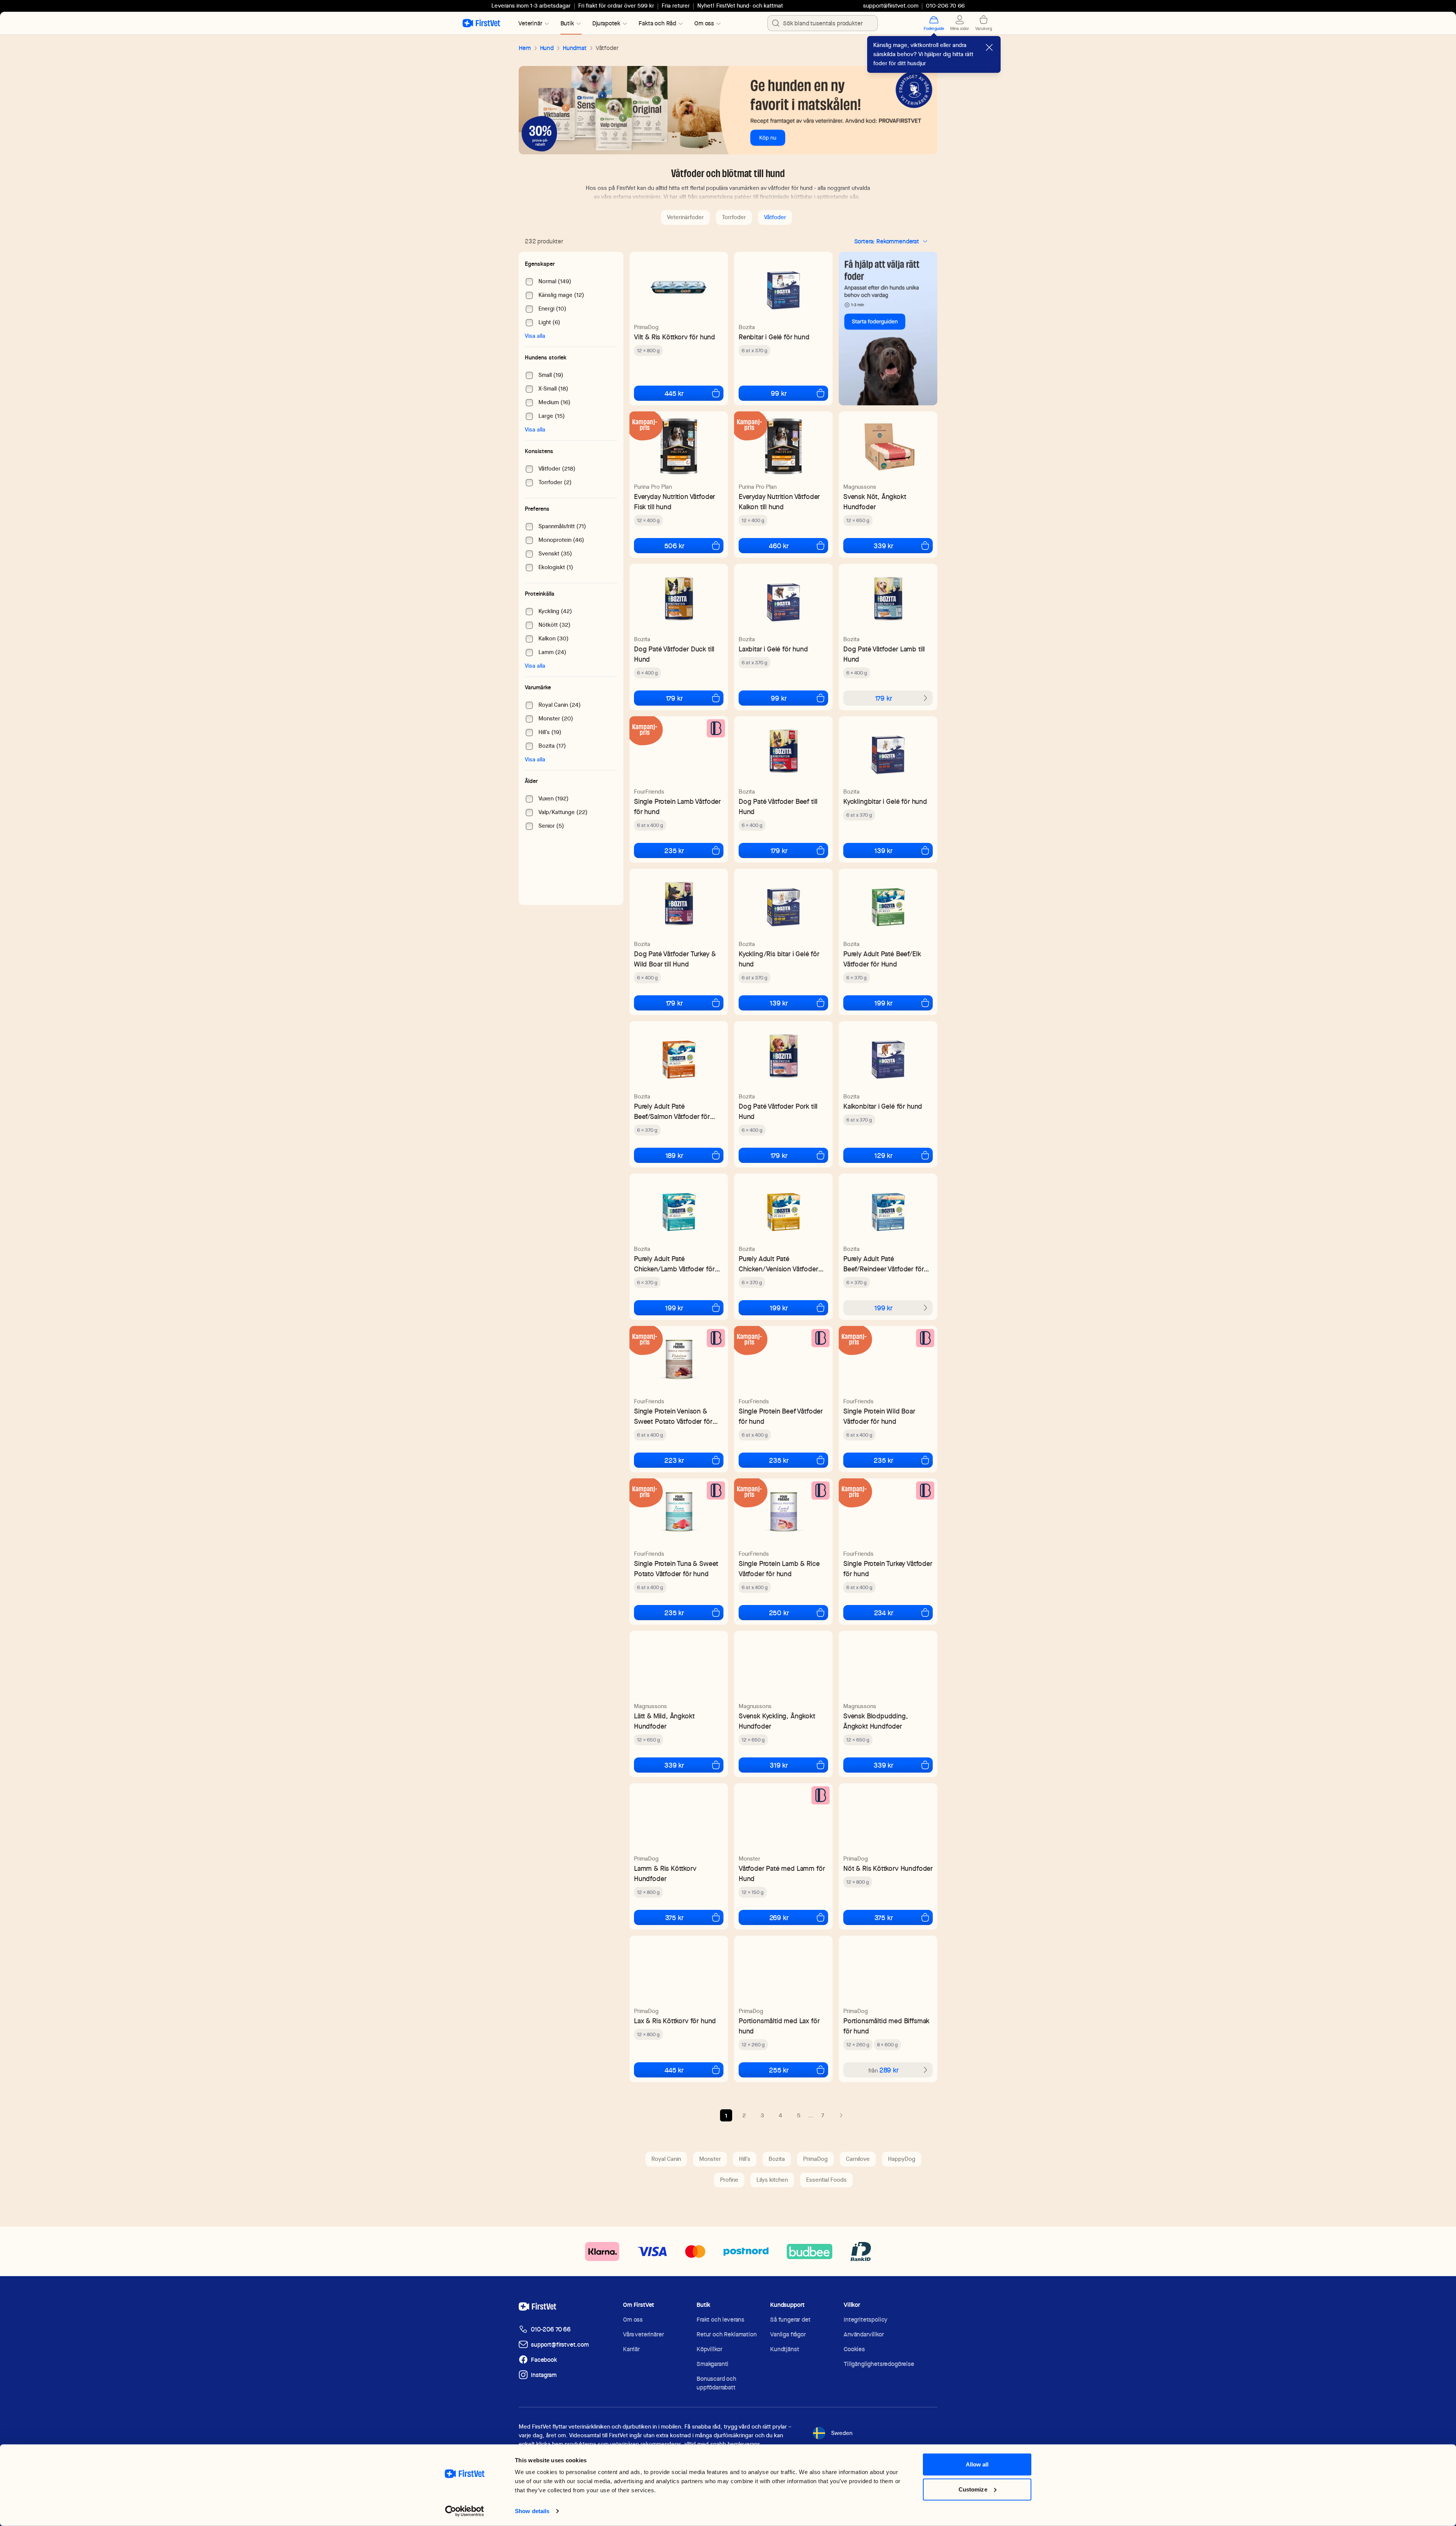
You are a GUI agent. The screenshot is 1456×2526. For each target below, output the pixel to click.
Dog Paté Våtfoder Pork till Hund (778, 1111)
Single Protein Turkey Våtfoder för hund (888, 1569)
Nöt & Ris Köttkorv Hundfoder (888, 1868)
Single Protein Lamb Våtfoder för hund (677, 806)
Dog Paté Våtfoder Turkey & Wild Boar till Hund (675, 959)
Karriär (631, 2349)
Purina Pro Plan (653, 487)
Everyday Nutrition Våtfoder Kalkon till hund (779, 502)
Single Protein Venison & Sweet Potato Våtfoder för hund (673, 1416)
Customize (973, 2498)
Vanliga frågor (788, 2334)
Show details (453, 2511)
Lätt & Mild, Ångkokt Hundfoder (664, 1721)
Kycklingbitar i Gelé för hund (885, 801)
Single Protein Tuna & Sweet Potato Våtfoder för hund (676, 1569)
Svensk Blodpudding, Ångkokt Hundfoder (876, 1721)
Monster (749, 1859)
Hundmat (575, 48)
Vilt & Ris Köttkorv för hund (675, 337)
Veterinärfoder (685, 217)
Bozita (747, 327)
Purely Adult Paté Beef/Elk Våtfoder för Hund (882, 959)
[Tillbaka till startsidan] (481, 23)
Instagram (544, 2375)
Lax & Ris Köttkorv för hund (675, 2021)
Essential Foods (826, 2180)
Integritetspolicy (865, 2320)
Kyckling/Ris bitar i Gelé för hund (779, 959)
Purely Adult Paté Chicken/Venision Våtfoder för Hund (778, 1264)
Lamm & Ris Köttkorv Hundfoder (665, 1873)
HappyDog (902, 2159)
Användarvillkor (864, 2334)
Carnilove (858, 2159)
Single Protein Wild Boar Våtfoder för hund (879, 1416)
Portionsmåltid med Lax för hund (779, 2026)
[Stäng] (989, 47)
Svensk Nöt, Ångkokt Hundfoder (875, 502)
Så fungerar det (790, 2320)
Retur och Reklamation (727, 2334)
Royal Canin (666, 2159)
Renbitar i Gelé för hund (774, 337)
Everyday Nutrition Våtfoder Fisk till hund (675, 502)
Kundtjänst (784, 2349)
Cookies (854, 2349)
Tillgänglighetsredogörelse (879, 2364)
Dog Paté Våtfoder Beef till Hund (778, 806)
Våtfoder (775, 217)
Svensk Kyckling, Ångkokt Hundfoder (777, 1721)
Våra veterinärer (643, 2334)
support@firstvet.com (891, 6)
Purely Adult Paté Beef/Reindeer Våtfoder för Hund (883, 1264)
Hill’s (745, 2159)
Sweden (842, 2433)
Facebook (544, 2360)
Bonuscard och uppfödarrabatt (716, 2383)
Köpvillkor (709, 2349)
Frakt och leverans (720, 2320)
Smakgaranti (712, 2364)
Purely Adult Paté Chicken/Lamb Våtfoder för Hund (674, 1264)
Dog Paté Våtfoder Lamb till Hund (884, 654)
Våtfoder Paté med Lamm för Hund (782, 1873)
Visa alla (535, 336)
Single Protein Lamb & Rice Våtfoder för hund (779, 1569)
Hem (525, 48)
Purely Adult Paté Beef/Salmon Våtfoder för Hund (672, 1112)
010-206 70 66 (551, 2329)
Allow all (977, 2473)
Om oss (633, 2320)
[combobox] (823, 23)
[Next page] (841, 2115)
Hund (547, 48)
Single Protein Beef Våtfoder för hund (781, 1416)
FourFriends (649, 792)
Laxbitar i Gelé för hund (773, 649)
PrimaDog (646, 327)
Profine (729, 2180)
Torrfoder (734, 217)
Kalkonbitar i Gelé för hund (883, 1106)
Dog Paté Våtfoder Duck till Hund (674, 654)
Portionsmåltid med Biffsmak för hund (886, 2026)
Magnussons (860, 487)
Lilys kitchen (772, 2180)
